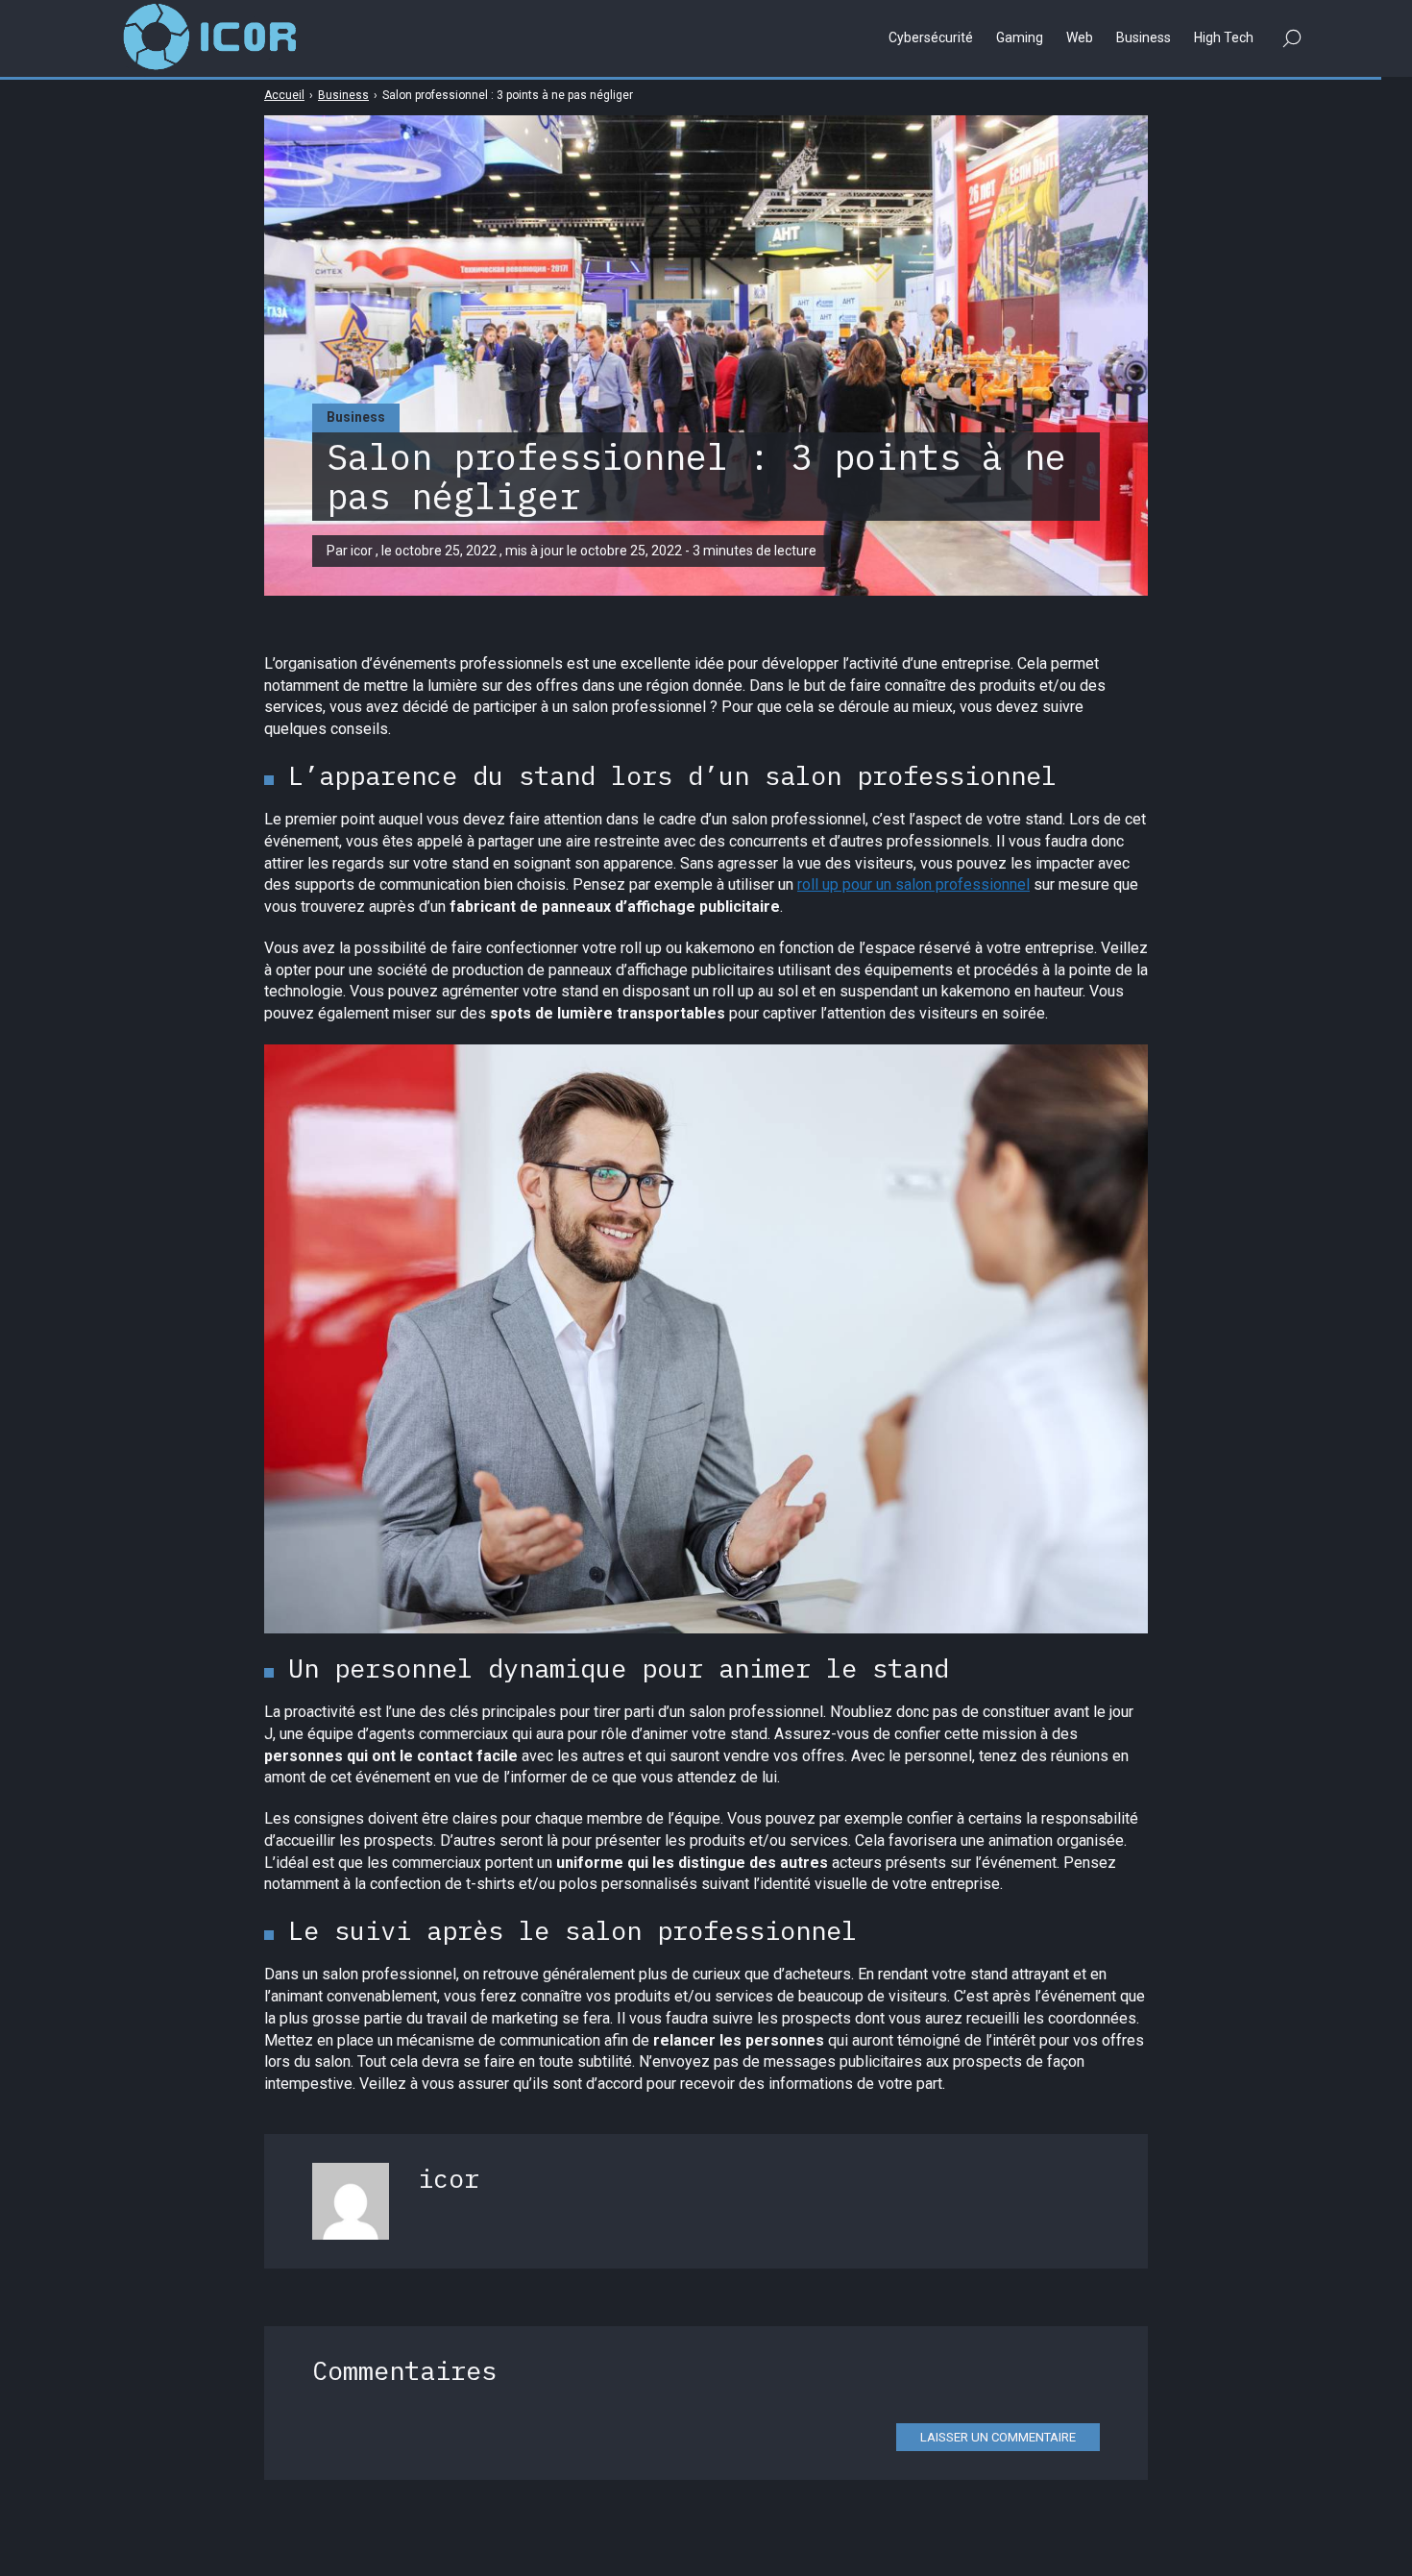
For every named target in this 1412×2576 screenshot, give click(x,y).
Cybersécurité (931, 37)
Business (356, 417)
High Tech (1224, 37)
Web (1080, 37)
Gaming (1020, 37)
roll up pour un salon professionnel (913, 884)
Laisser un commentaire (998, 2437)
